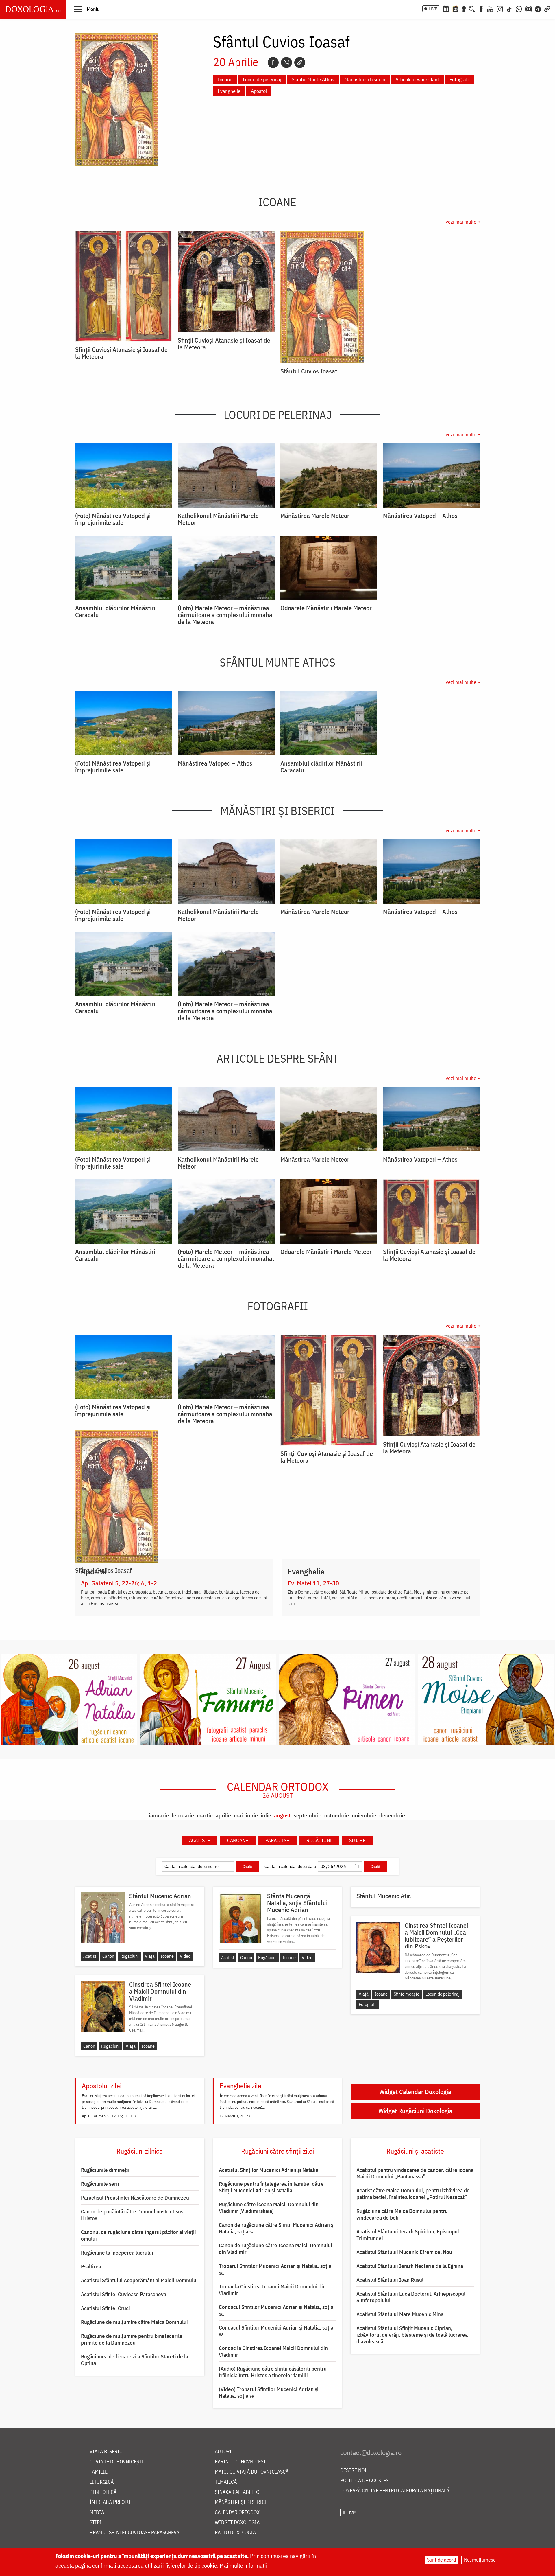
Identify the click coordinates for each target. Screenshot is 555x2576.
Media (97, 2512)
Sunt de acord (441, 2560)
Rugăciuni (319, 1840)
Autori (223, 2452)
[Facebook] (481, 8)
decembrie (392, 1815)
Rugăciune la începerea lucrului (117, 2253)
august (282, 1815)
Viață (150, 1956)
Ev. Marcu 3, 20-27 (235, 2116)
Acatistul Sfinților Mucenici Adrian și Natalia (269, 2170)
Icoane (225, 79)
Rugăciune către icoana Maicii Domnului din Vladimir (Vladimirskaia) (269, 2208)
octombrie (337, 1815)
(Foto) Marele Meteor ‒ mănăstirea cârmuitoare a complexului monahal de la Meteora (226, 615)
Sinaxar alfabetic (237, 2492)
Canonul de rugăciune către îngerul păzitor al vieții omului (138, 2235)
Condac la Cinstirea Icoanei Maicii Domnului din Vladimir (273, 2351)
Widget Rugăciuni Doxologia (415, 2111)
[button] (87, 9)
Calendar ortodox (278, 1790)
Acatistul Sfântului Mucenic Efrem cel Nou (404, 2252)
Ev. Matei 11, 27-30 (313, 1583)
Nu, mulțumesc (480, 2560)
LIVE (433, 9)
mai (238, 1815)
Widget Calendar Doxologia (415, 2092)
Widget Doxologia (237, 2523)
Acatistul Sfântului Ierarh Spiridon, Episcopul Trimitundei (408, 2235)
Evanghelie (229, 91)
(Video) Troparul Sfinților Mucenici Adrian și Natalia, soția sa (269, 2392)
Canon (108, 1956)
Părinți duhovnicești (241, 2462)
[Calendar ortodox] (446, 8)
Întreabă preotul (111, 2502)
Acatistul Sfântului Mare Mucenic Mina (400, 2314)
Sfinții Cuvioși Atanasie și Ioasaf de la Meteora (121, 353)
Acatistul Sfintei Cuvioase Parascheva (124, 2294)
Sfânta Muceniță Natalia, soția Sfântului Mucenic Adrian (297, 1903)
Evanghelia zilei (241, 2086)
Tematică (226, 2482)
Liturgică (102, 2482)
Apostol (259, 91)
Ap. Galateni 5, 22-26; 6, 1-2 (119, 1583)
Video (185, 1956)
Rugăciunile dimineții (105, 2170)
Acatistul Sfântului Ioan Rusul (390, 2280)
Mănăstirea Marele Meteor (315, 516)
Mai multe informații (244, 2565)
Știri (96, 2523)
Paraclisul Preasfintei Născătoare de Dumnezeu (135, 2198)
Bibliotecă (103, 2492)
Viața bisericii (108, 2452)
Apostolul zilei (102, 2086)
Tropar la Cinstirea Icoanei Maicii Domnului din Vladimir (272, 2290)
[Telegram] (538, 8)
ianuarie (159, 1815)
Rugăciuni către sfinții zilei (277, 2151)
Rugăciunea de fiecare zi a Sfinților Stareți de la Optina (135, 2360)
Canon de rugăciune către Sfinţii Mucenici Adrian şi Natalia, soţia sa (277, 2228)
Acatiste (199, 1840)
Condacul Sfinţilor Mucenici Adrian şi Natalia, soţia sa (276, 2310)
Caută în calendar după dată (290, 1866)
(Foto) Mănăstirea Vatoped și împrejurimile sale (113, 519)
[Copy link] (300, 62)
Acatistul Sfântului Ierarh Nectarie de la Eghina (410, 2266)
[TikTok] (509, 8)
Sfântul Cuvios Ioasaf (309, 371)
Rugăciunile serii (100, 2184)
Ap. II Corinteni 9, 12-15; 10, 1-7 (109, 2116)
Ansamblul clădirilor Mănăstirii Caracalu (116, 611)
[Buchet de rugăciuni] (464, 8)
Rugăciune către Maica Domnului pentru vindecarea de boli (402, 2214)
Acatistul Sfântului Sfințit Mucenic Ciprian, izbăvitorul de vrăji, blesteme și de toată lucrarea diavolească (412, 2335)
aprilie (223, 1815)
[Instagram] (500, 8)
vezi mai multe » (463, 222)
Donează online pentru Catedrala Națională (395, 2491)
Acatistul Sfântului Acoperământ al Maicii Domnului (139, 2280)
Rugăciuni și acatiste (415, 2151)
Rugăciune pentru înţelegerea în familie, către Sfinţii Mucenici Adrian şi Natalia (271, 2187)
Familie (99, 2472)
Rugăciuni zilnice (140, 2151)
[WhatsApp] (519, 8)
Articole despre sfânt (417, 79)
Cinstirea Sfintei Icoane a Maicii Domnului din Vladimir (160, 1991)
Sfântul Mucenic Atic (384, 1896)
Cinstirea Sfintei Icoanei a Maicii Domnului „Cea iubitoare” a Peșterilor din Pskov (436, 1936)
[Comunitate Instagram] (529, 8)
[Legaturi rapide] (547, 8)
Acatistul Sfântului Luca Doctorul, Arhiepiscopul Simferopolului (411, 2297)
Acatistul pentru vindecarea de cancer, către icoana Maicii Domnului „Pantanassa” (415, 2173)
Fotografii (460, 79)
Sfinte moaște (407, 1994)
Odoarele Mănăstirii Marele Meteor (326, 608)
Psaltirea (91, 2266)
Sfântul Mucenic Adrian (160, 1896)
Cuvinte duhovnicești (117, 2462)
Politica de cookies (364, 2481)
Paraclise (277, 1840)
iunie (252, 1815)
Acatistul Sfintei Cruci (106, 2308)
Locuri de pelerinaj (262, 79)
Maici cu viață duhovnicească (252, 2472)
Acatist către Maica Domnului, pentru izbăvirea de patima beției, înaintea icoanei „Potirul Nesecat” (413, 2194)
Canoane (238, 1840)
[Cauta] (472, 8)
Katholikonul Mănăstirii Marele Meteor (218, 519)
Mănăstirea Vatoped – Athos (420, 516)
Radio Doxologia (235, 2533)
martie (205, 1815)
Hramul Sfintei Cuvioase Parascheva (134, 2533)
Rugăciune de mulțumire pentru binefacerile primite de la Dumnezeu (132, 2339)
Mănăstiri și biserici (365, 79)
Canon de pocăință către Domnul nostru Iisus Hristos (132, 2215)
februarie (183, 1815)
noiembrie (364, 1815)
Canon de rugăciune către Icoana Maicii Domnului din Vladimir (275, 2249)
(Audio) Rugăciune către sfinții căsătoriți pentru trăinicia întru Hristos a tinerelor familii (273, 2372)
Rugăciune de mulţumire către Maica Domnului (134, 2322)
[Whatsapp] (286, 62)
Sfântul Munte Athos (313, 79)
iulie (266, 1815)
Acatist (90, 1956)
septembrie (308, 1815)
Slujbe (357, 1840)
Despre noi (353, 2471)
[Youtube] (490, 8)
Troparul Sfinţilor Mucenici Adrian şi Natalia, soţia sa (275, 2269)
